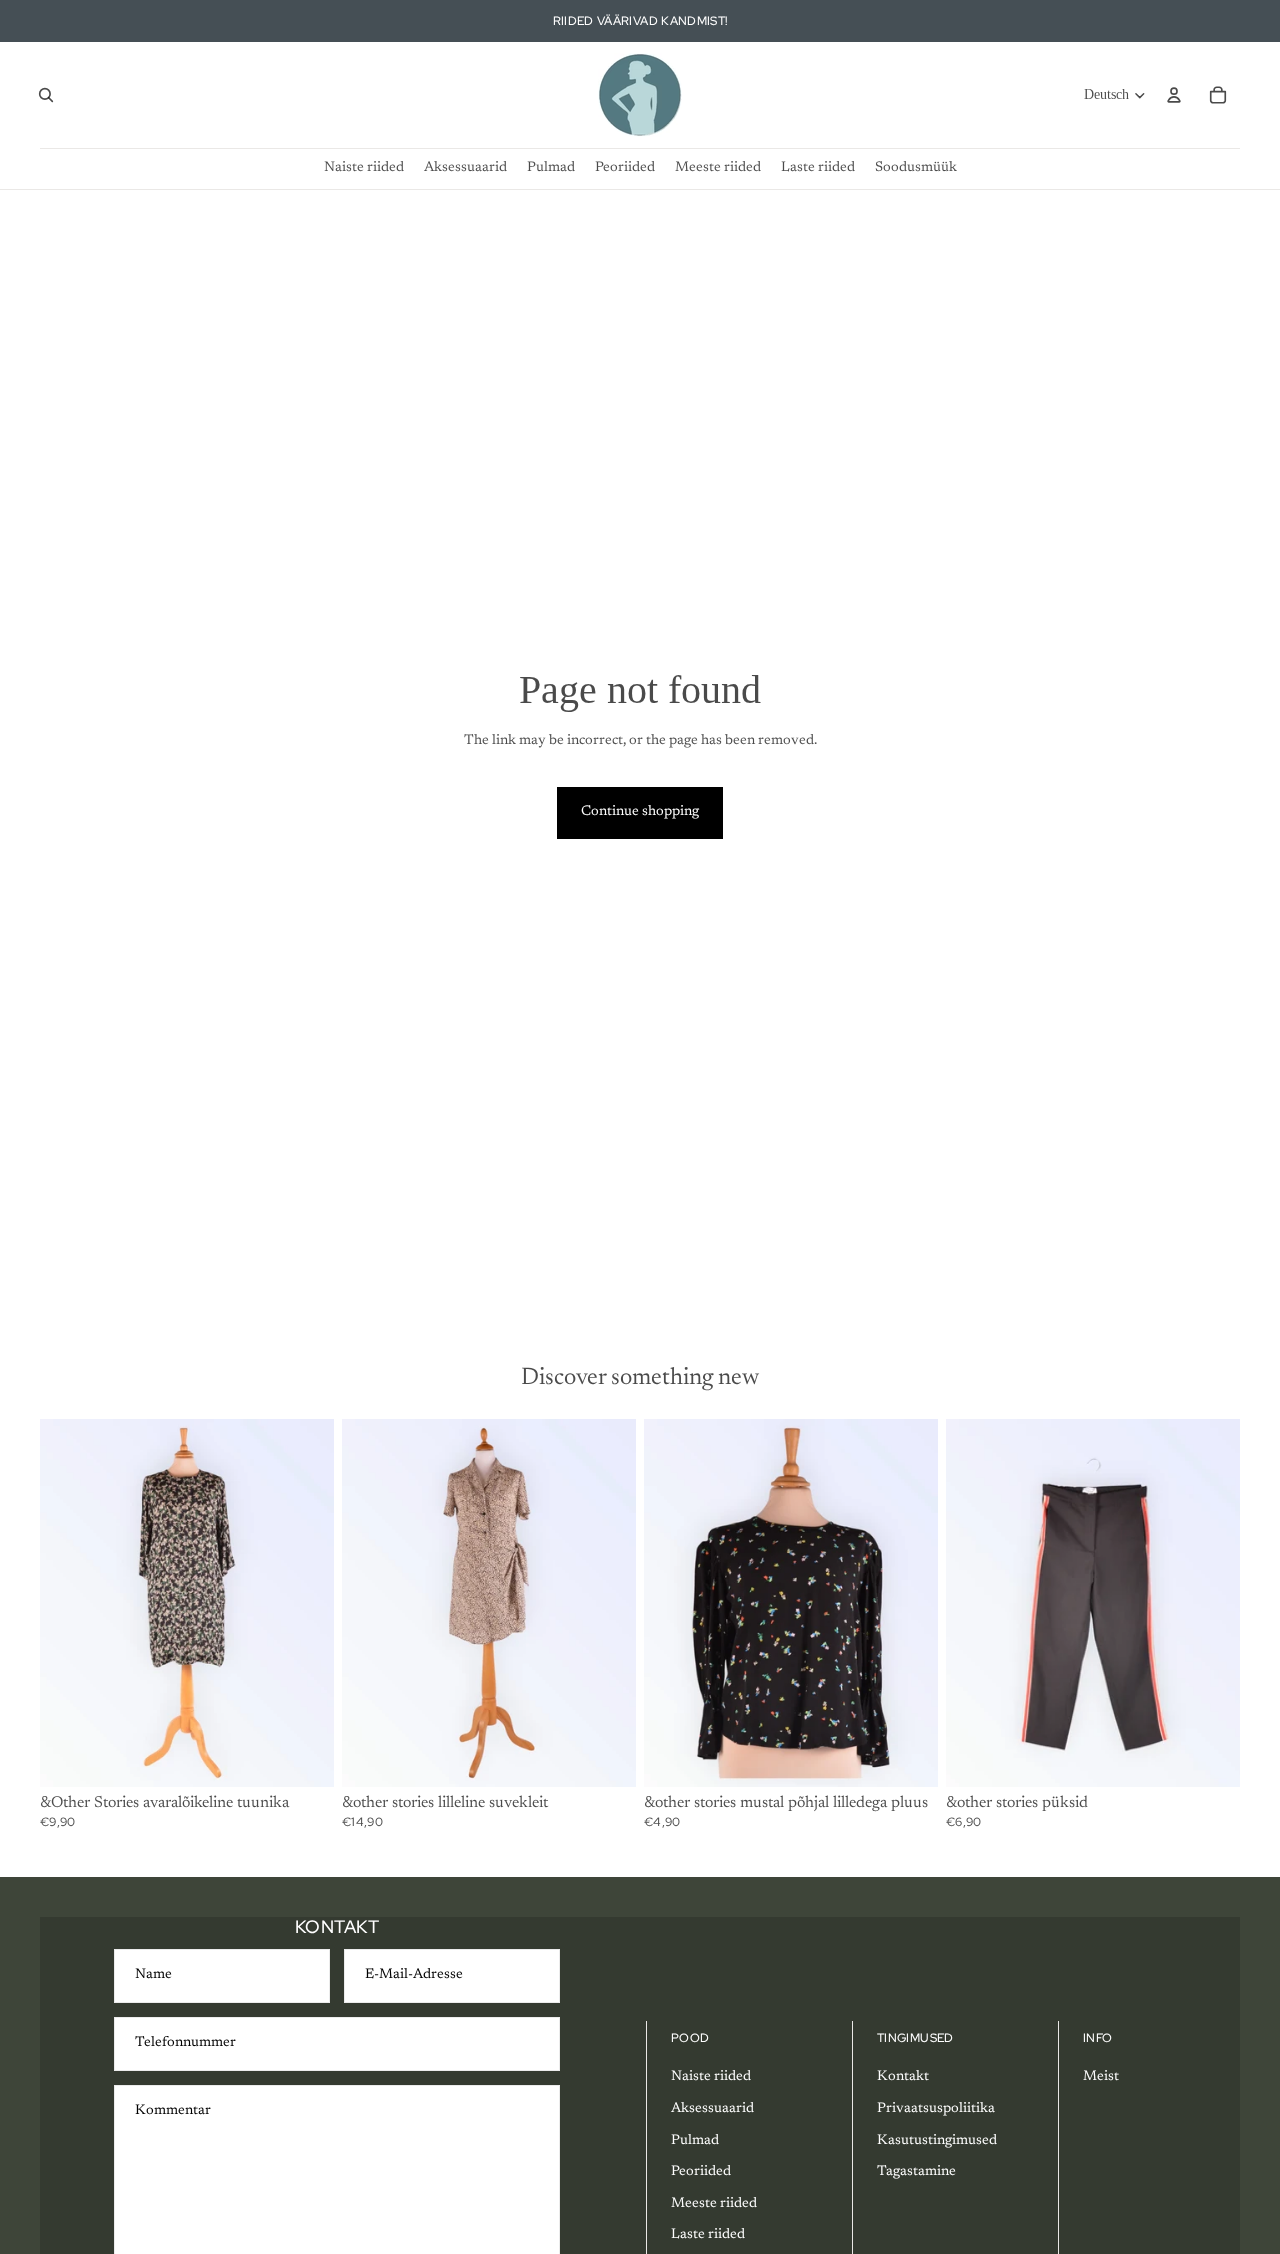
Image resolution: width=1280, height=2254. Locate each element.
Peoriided (701, 2172)
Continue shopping (640, 812)
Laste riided (708, 2235)
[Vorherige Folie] (70, 1603)
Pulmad (695, 2141)
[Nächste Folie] (304, 1603)
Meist (1101, 2077)
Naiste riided (711, 2077)
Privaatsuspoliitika (936, 2109)
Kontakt (903, 2077)
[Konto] (1174, 95)
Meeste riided (714, 2204)
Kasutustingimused (937, 2141)
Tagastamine (916, 2172)
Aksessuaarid (712, 2109)
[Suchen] (46, 95)
